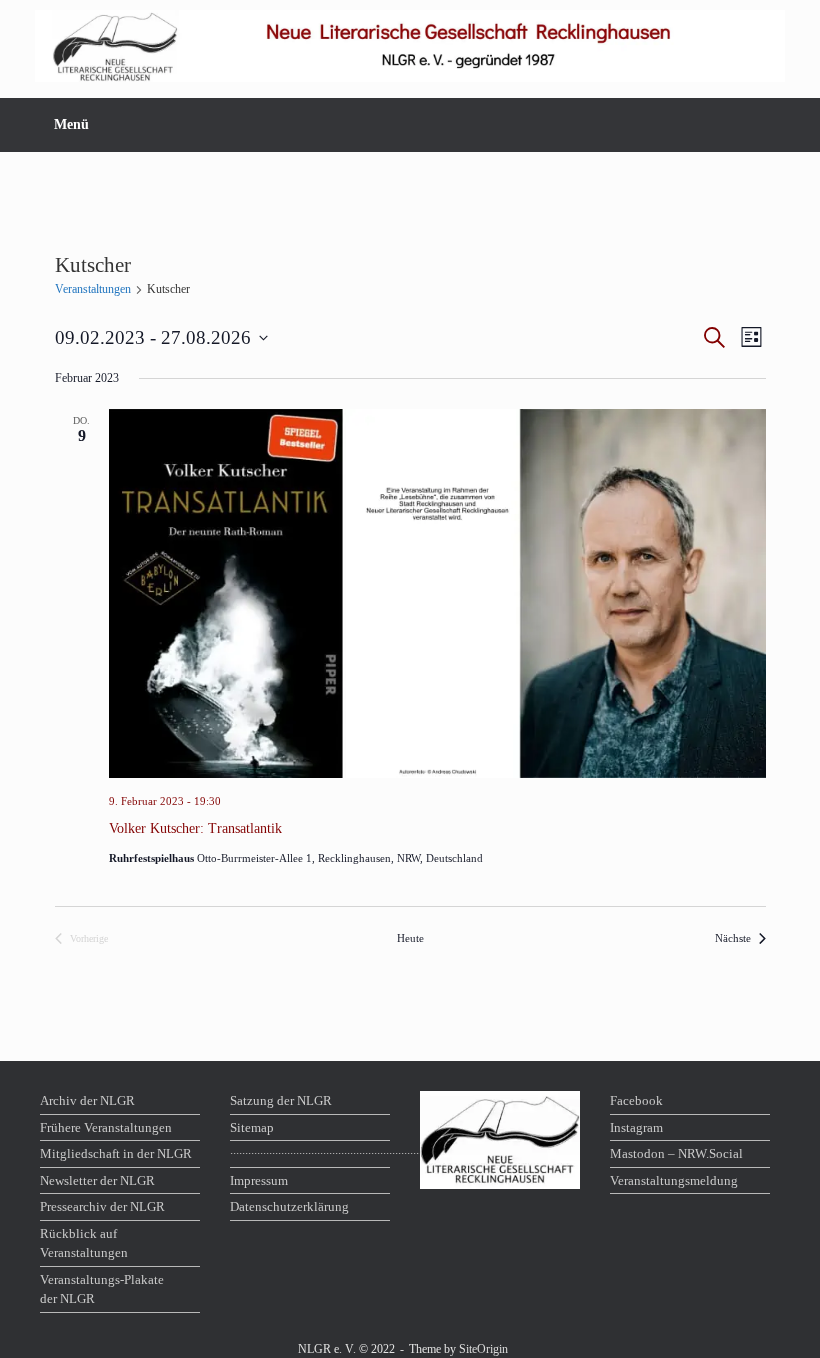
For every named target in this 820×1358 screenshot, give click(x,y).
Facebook (636, 1100)
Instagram (636, 1127)
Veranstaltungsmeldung (674, 1180)
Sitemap (252, 1127)
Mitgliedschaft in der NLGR (116, 1153)
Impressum (259, 1180)
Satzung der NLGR (281, 1100)
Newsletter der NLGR (97, 1180)
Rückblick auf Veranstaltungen (84, 1243)
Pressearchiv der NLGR (102, 1206)
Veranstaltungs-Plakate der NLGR (102, 1289)
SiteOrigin (483, 1349)
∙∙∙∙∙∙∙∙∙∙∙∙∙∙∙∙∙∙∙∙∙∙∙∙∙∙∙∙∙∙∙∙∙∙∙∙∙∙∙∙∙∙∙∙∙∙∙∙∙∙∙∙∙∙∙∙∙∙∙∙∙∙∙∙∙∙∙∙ (310, 1153)
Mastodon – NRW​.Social (676, 1153)
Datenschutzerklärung (289, 1206)
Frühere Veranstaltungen (106, 1127)
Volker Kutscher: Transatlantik (195, 828)
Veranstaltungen (93, 289)
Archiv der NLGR (87, 1100)
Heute (410, 938)
